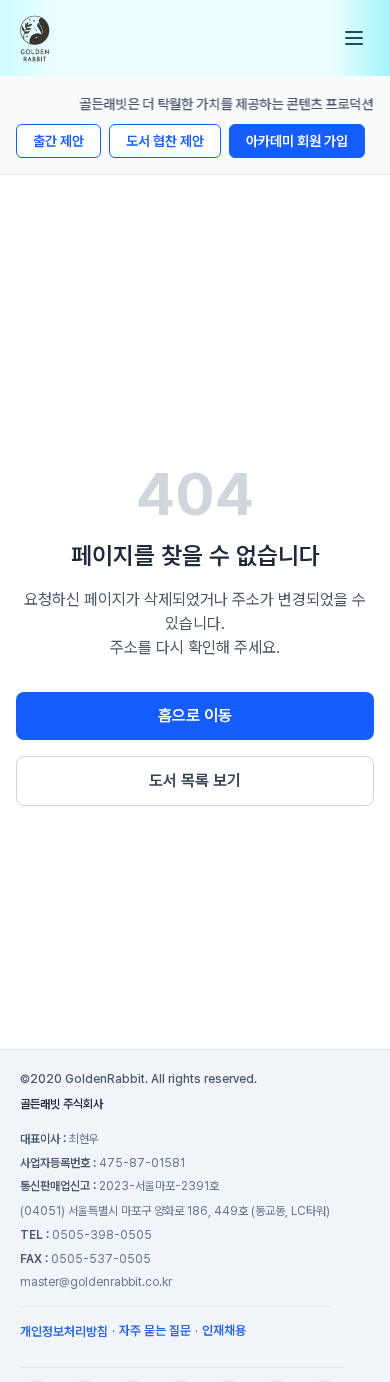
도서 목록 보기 (195, 780)
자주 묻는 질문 (155, 1330)
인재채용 (224, 1330)
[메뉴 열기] (354, 38)
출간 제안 (58, 141)
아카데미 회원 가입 (297, 141)
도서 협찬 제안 (165, 141)
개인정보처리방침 (64, 1331)
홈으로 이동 (195, 715)
